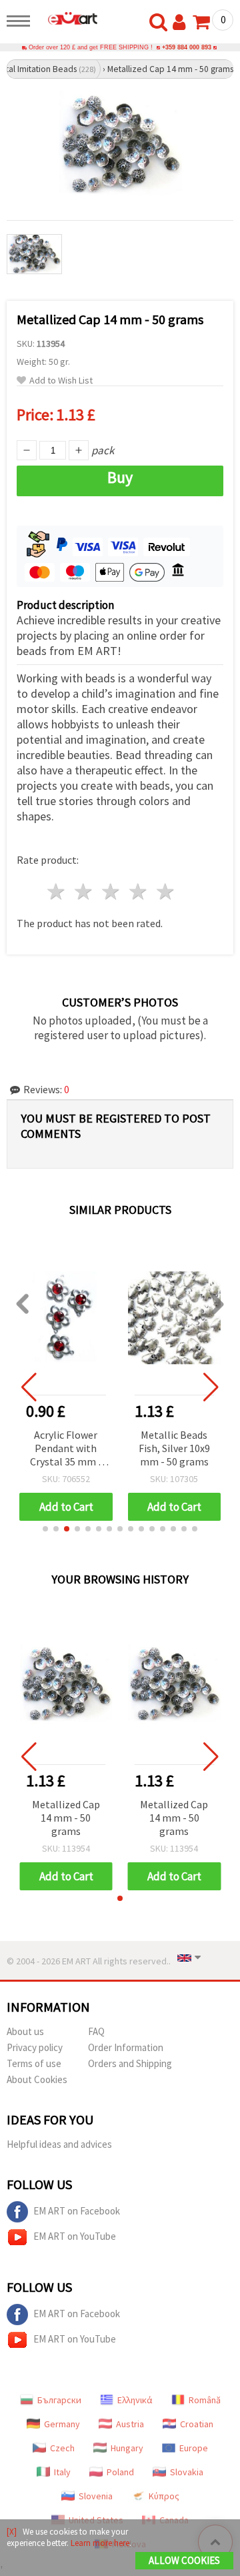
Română (205, 2400)
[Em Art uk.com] (67, 18)
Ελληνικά (135, 2400)
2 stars (84, 891)
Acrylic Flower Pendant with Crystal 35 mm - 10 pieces (66, 1449)
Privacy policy (35, 2047)
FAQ (96, 2031)
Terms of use (34, 2063)
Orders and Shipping (130, 2063)
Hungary (127, 2448)
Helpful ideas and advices (59, 2144)
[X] (12, 2532)
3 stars (112, 891)
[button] (45, 1529)
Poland (120, 2472)
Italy (62, 2472)
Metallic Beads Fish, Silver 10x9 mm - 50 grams (174, 1448)
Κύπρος (164, 2496)
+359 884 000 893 (187, 47)
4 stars (138, 891)
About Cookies (37, 2079)
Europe (194, 2448)
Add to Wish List (61, 381)
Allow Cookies (184, 2560)
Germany (62, 2424)
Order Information (126, 2047)
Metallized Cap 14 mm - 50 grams (66, 1818)
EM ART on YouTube (75, 2236)
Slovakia (187, 2472)
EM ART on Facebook (77, 2211)
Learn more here (100, 2543)
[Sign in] (182, 23)
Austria (130, 2424)
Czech (62, 2448)
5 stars (166, 891)
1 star (57, 891)
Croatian (197, 2424)
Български (59, 2400)
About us (25, 2031)
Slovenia (96, 2496)
